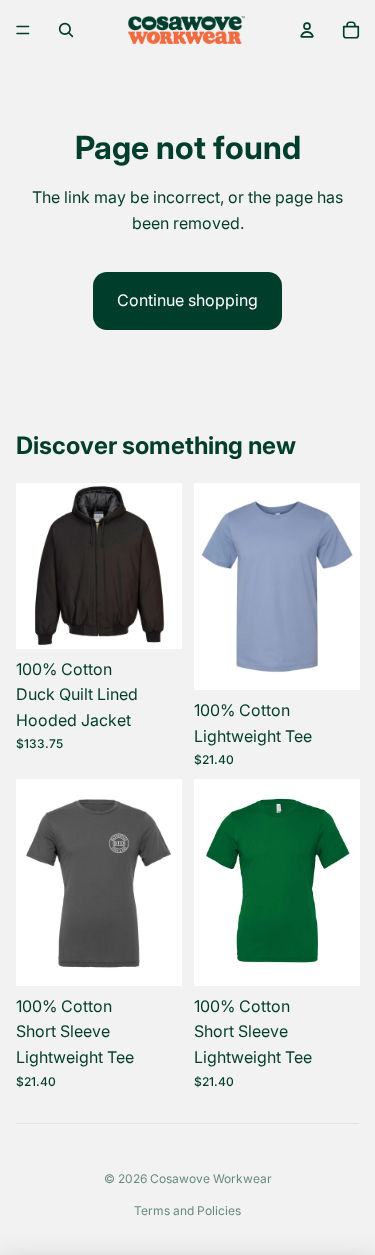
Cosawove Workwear (211, 1178)
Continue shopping (187, 300)
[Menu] (23, 30)
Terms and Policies (187, 1210)
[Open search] (66, 30)
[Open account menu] (307, 30)
